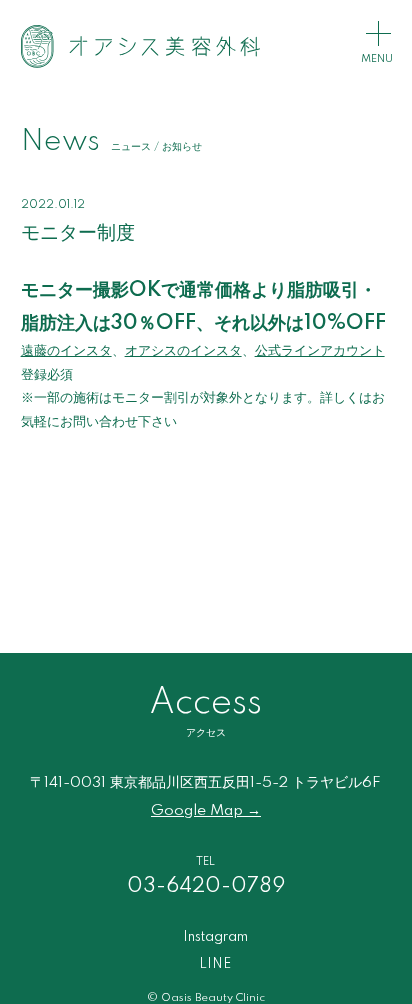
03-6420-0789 (206, 886)
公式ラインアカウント (320, 351)
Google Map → (206, 811)
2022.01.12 (53, 205)
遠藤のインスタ (66, 351)
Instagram (215, 937)
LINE (215, 964)
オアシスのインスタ (183, 351)
